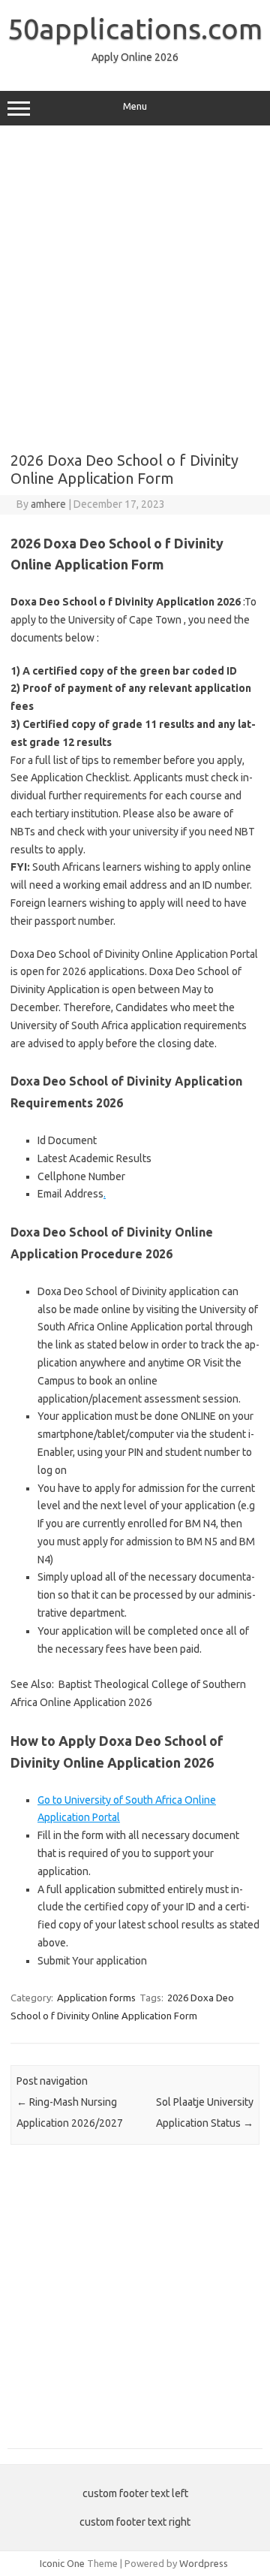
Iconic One (62, 2563)
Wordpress (204, 2563)
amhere (48, 504)
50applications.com (135, 29)
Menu (135, 106)
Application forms (96, 1998)
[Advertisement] (135, 283)
